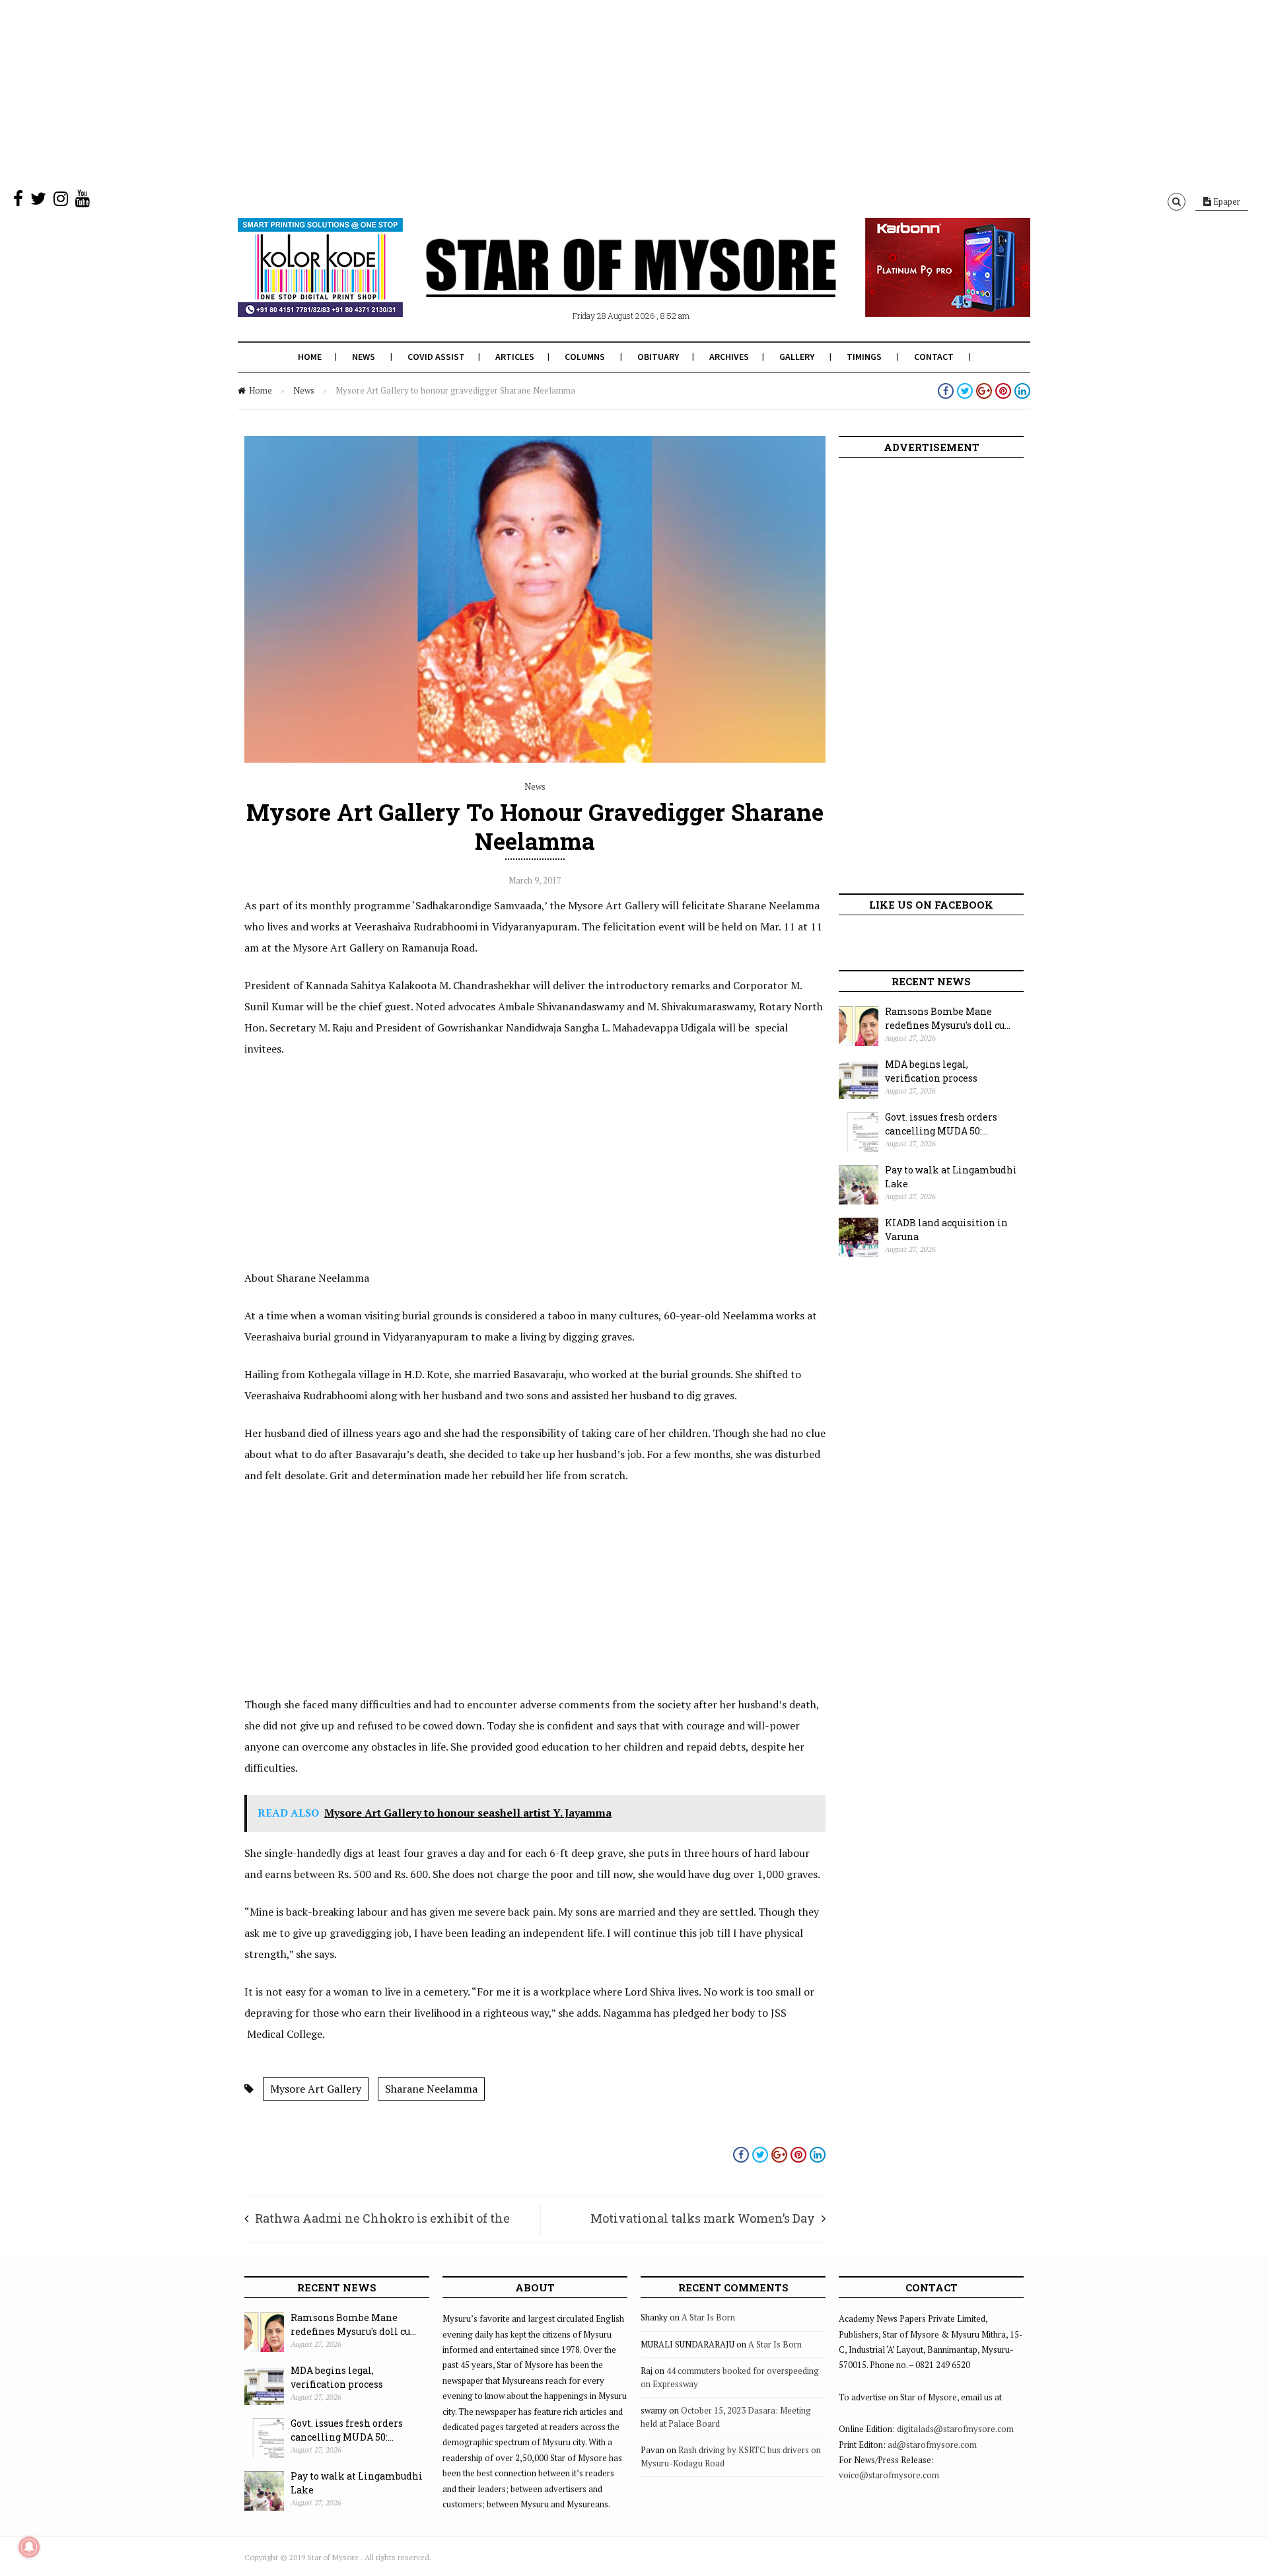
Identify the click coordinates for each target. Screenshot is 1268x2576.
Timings (864, 357)
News (364, 357)
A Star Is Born (708, 2317)
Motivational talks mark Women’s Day (703, 2218)
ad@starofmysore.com (932, 2445)
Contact (934, 357)
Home (310, 357)
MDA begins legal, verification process (931, 1071)
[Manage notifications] (29, 2547)
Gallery (797, 357)
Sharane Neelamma (431, 2089)
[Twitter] (38, 201)
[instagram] (61, 201)
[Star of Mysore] (601, 283)
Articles (515, 357)
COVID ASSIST (436, 357)
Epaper (1226, 201)
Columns (585, 357)
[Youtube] (83, 201)
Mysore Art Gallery (316, 2089)
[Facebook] (18, 201)
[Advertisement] (396, 92)
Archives (729, 357)
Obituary (658, 357)
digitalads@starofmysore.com (955, 2429)
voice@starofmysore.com (889, 2475)
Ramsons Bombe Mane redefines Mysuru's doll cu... (948, 1018)
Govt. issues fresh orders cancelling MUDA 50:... (941, 1124)
